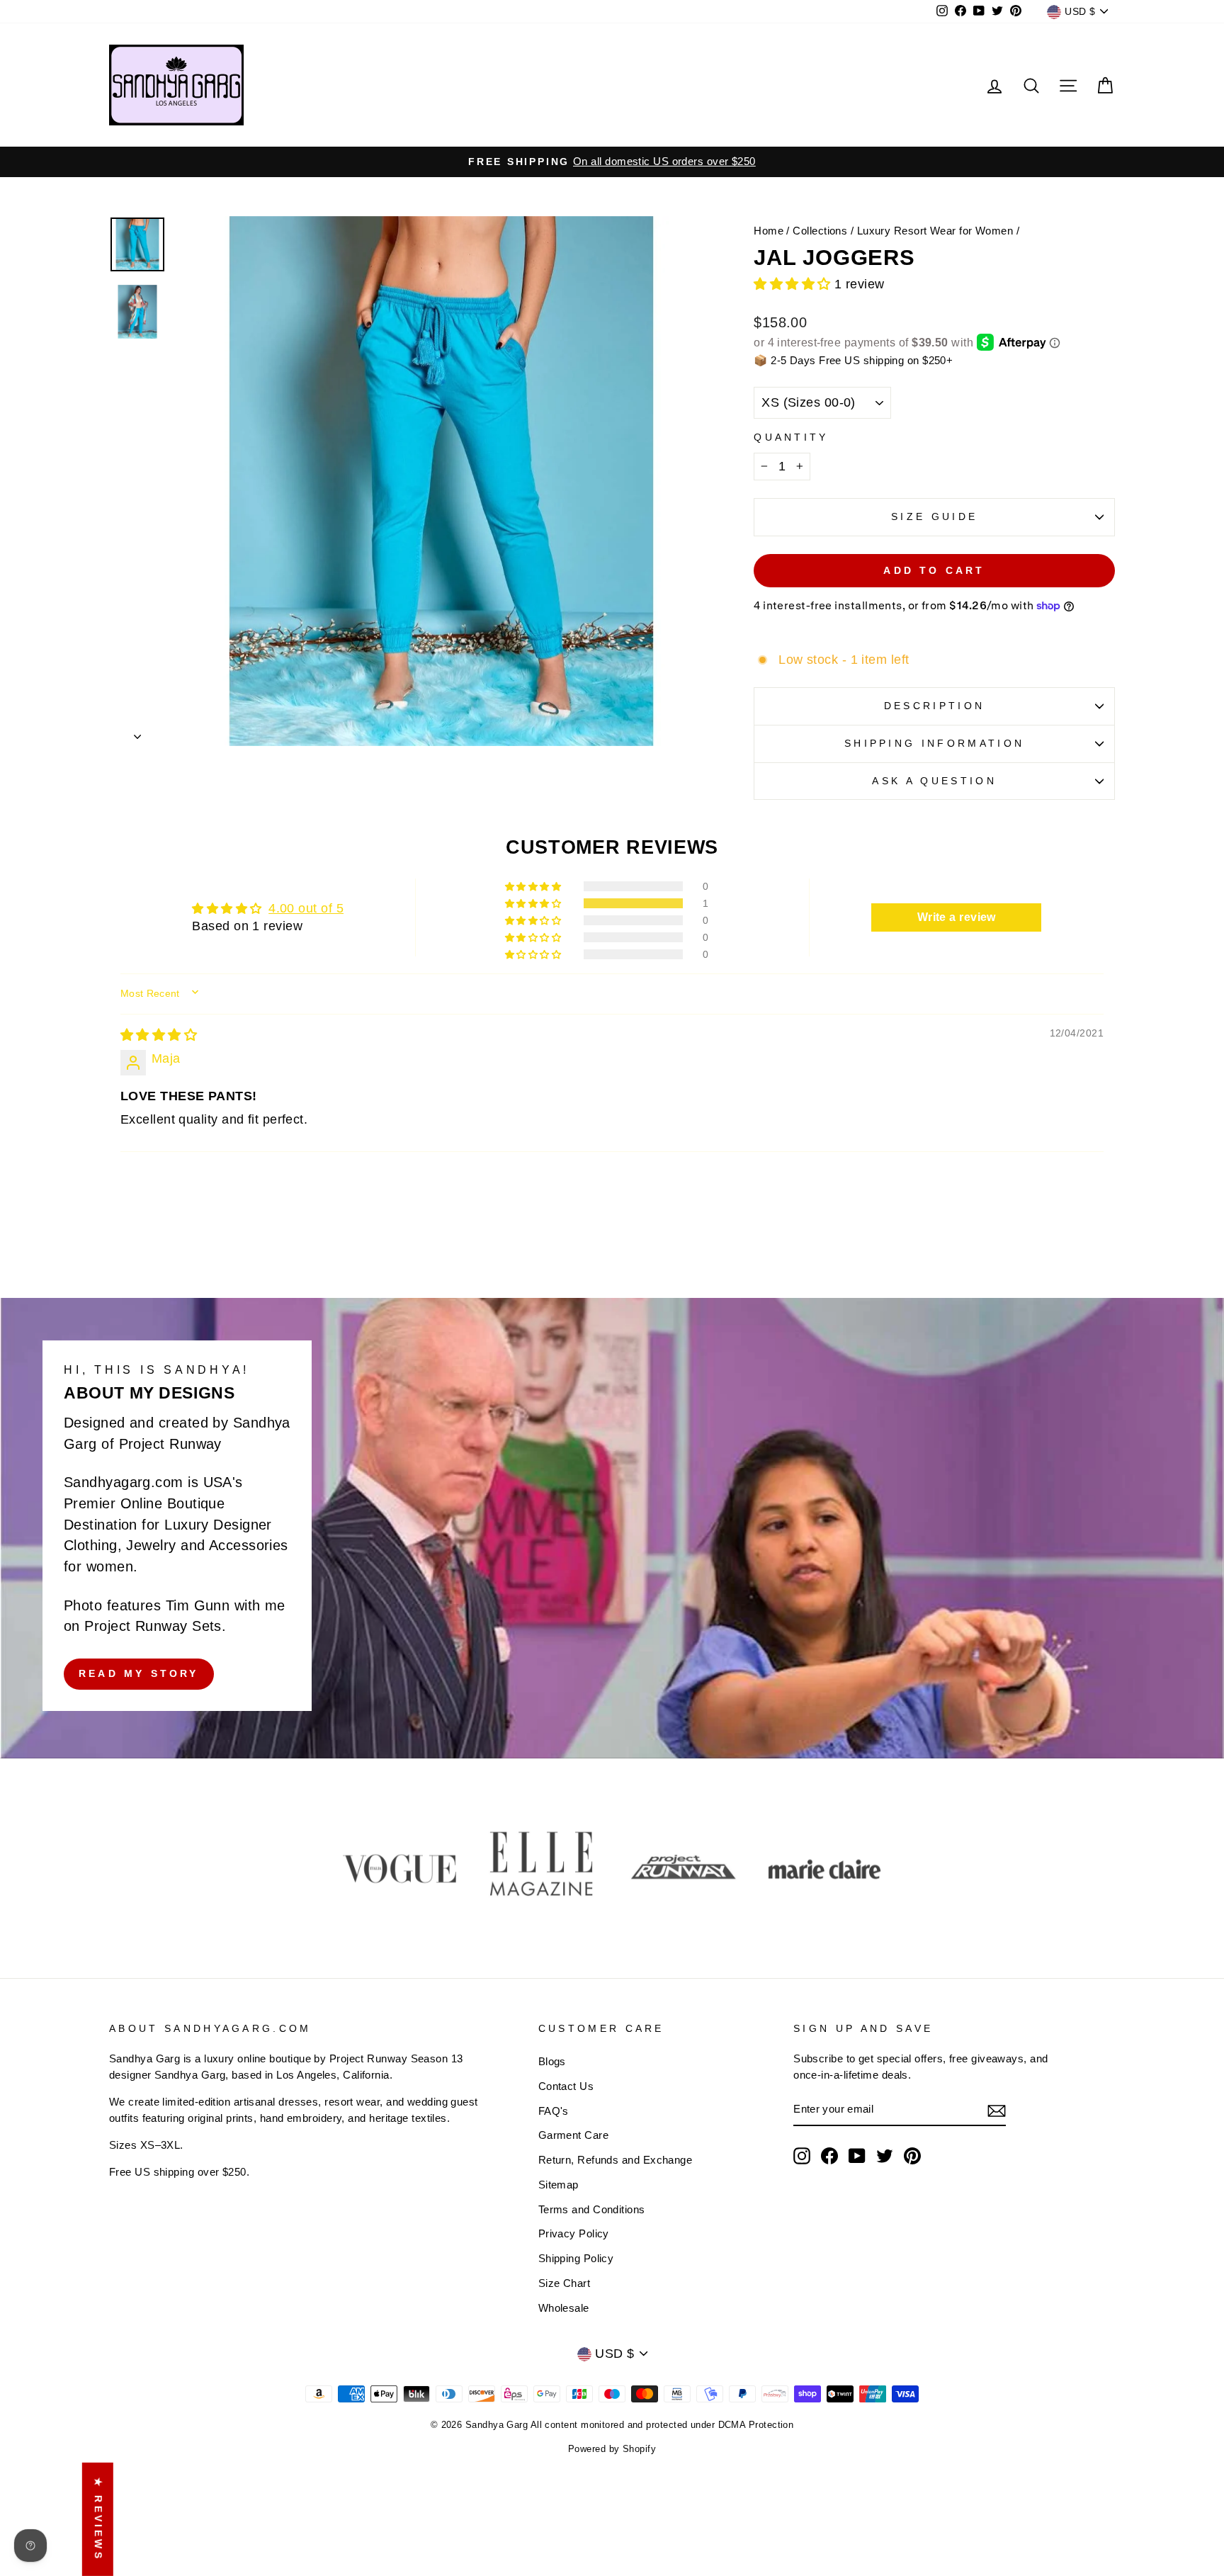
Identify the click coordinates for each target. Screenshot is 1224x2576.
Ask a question (934, 781)
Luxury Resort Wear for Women (935, 231)
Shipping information (934, 743)
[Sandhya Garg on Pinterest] (912, 2156)
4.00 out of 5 (306, 908)
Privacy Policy (574, 2233)
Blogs (552, 2061)
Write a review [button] (957, 917)
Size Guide (934, 516)
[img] (159, 1035)
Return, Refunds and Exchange (616, 2160)
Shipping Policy (576, 2258)
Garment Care (573, 2135)
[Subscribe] (997, 2110)
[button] (794, 284)
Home (769, 231)
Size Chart (565, 2283)
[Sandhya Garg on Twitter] (885, 2156)
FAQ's (554, 2111)
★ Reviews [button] (98, 2519)
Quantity (791, 437)
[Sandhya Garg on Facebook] (829, 2156)
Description (935, 706)
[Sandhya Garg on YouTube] (857, 2156)
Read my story (139, 1674)
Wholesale (564, 2308)
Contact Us (566, 2086)
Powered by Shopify (612, 2449)
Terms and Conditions (592, 2209)
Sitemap (559, 2185)
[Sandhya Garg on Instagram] (802, 2156)
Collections (820, 231)
